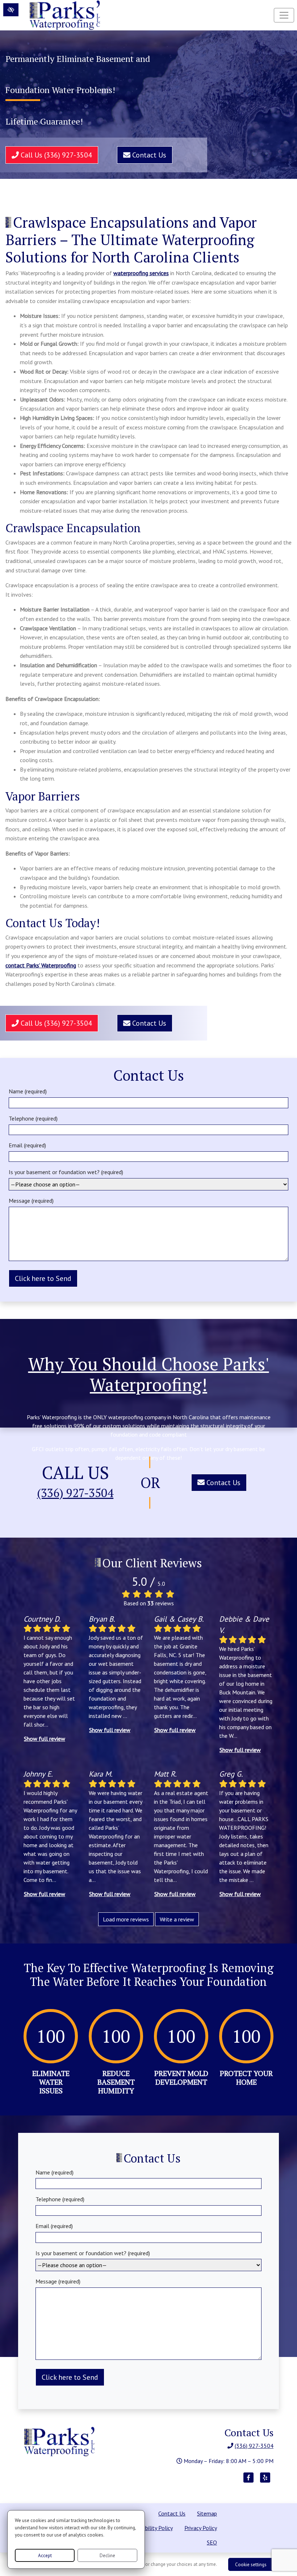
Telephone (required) (33, 1118)
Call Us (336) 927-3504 (55, 155)
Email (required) (27, 1145)
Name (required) (28, 1091)
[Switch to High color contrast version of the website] (11, 10)
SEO (212, 2542)
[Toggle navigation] (284, 15)
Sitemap (207, 2513)
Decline (107, 2556)
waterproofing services (141, 273)
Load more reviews (126, 1919)
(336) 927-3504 (75, 1493)
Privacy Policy (201, 2528)
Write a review (177, 1919)
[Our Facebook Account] (248, 2481)
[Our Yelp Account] (265, 2481)
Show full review (45, 1739)
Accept (45, 2556)
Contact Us (148, 155)
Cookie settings (251, 2565)
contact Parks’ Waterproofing (41, 965)
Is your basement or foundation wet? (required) (66, 1172)
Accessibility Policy (150, 2528)
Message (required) (31, 1201)
